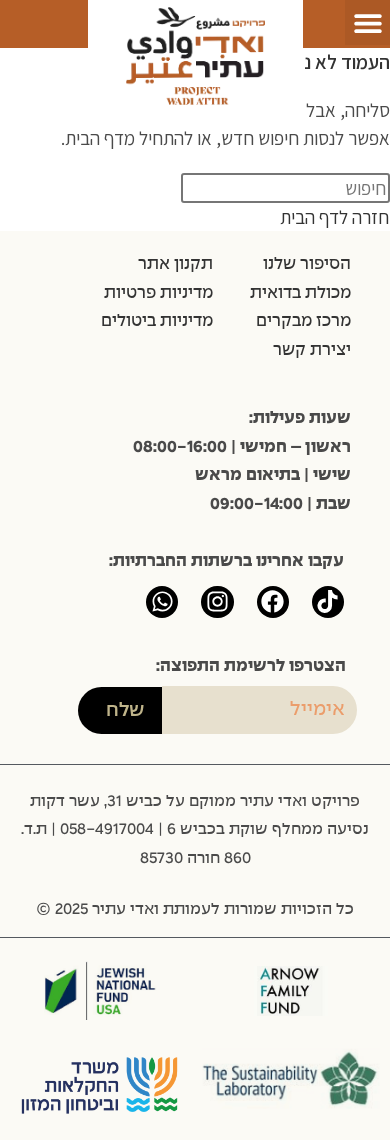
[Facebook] (273, 602)
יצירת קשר (312, 350)
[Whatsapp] (162, 602)
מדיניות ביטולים (157, 321)
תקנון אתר (175, 264)
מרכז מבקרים (303, 321)
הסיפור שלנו (307, 264)
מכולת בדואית (300, 293)
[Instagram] (217, 602)
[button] (367, 22)
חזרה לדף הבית (334, 217)
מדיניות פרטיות (158, 293)
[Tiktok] (328, 602)
